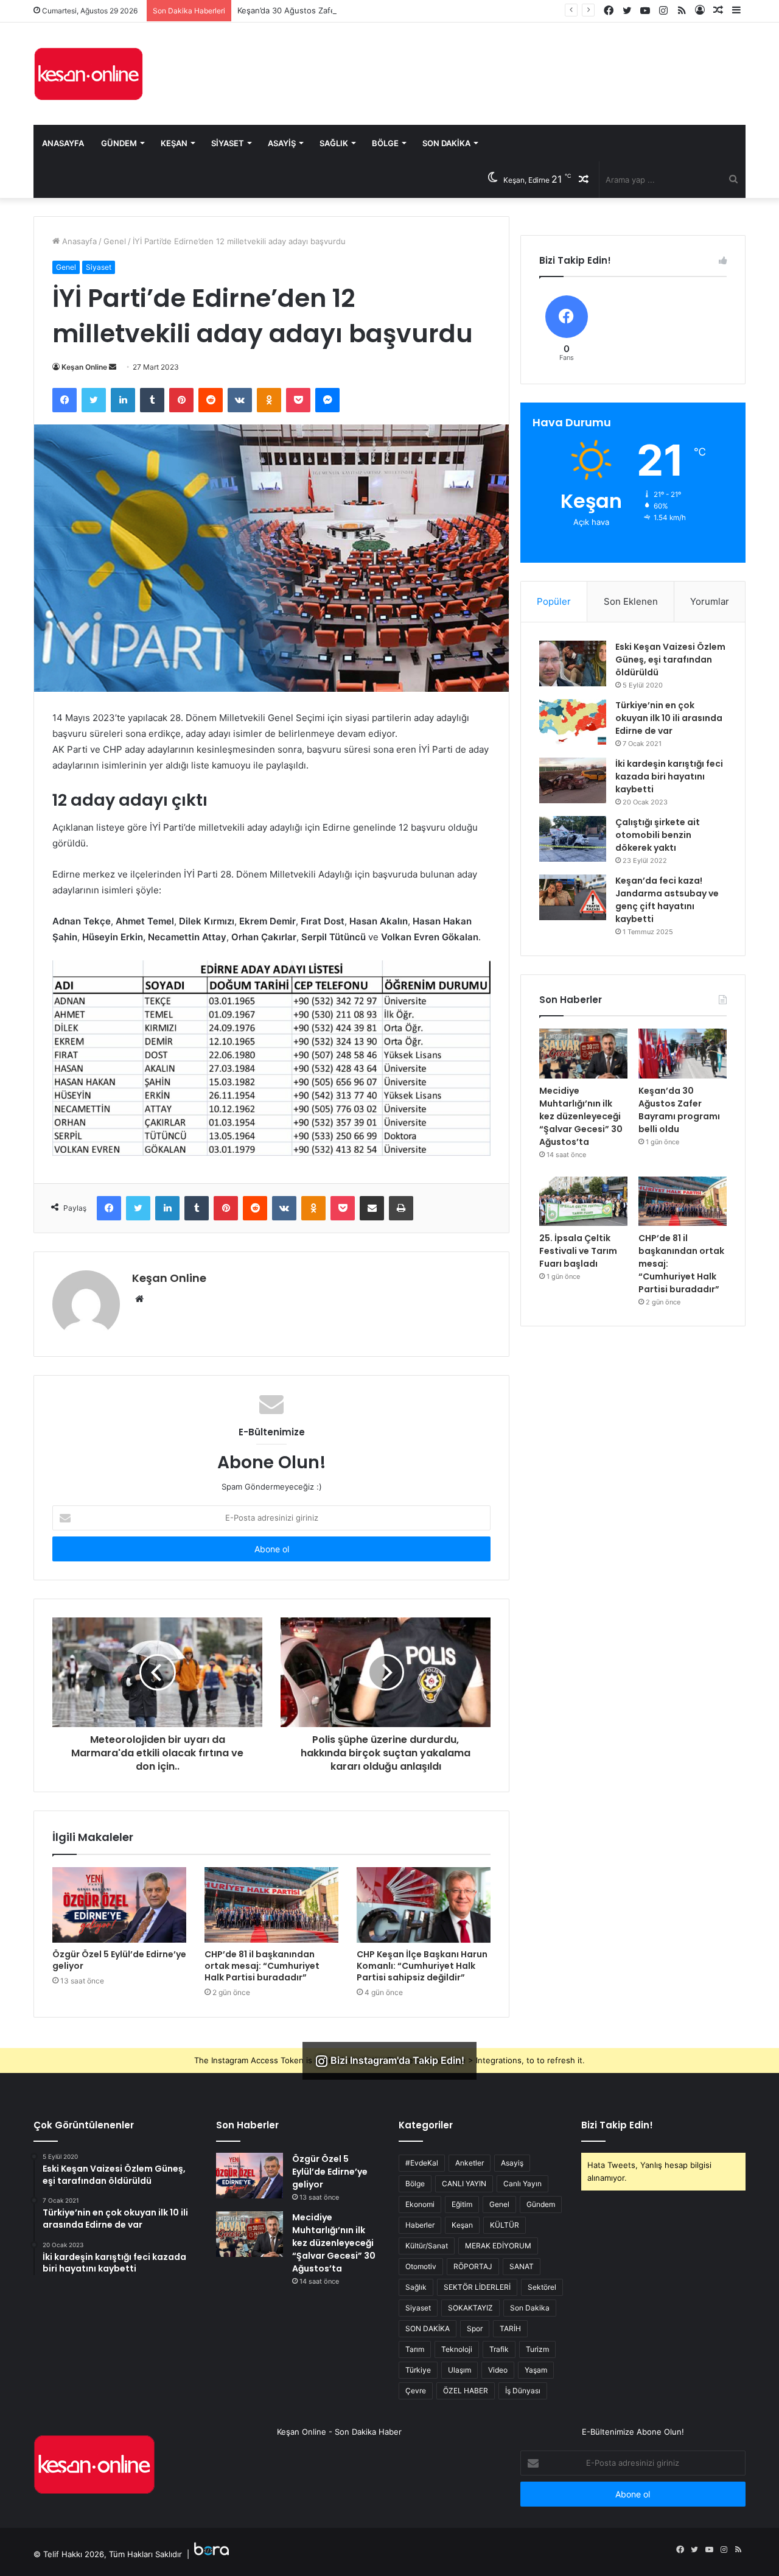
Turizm (537, 2349)
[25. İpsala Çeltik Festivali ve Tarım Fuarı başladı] (583, 1202)
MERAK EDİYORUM (498, 2246)
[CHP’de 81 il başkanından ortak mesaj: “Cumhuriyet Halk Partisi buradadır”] (271, 1905)
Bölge (385, 143)
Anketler (470, 2163)
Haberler (420, 2225)
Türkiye (418, 2370)
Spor (475, 2328)
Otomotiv (421, 2266)
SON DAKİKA (428, 2328)
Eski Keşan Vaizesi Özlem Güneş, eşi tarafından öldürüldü (670, 660)
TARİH (510, 2328)
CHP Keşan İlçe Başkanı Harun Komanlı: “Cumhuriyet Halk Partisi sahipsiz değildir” (422, 1966)
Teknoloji (457, 2349)
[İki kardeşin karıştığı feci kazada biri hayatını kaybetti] (573, 780)
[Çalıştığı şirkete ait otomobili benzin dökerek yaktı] (573, 839)
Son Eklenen (631, 601)
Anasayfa (63, 143)
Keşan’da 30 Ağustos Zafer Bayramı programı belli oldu (340, 10)
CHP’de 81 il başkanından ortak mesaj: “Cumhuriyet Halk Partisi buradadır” (262, 1966)
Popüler (554, 601)
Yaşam (536, 2370)
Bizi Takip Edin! (617, 2125)
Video (498, 2370)
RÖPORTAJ (473, 2266)
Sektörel (542, 2287)
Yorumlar (710, 601)
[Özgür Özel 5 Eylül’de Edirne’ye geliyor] (119, 1905)
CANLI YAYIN (464, 2184)
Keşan (174, 143)
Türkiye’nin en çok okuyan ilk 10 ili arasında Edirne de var (669, 718)
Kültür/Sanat (427, 2246)
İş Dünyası (523, 2391)
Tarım (415, 2349)
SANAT (522, 2266)
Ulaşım (459, 2370)
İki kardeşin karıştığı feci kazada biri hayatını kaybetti (669, 776)
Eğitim (462, 2204)
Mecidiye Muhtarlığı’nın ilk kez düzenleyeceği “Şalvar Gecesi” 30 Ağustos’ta (581, 1116)
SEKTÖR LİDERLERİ (477, 2287)
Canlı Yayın (522, 2184)
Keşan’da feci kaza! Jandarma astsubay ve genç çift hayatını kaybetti (667, 900)
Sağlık (334, 143)
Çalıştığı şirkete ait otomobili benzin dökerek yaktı (658, 835)
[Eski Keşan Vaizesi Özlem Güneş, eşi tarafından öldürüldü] (573, 663)
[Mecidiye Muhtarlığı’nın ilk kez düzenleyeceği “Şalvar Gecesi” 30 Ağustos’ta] (583, 1054)
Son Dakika (446, 143)
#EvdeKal (422, 2163)
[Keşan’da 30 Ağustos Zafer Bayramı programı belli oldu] (683, 1054)
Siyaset (228, 143)
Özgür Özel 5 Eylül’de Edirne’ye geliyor (119, 1960)
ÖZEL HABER (466, 2391)
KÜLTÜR (505, 2225)
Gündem (119, 143)
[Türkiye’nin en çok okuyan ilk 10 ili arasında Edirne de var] (573, 722)
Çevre (416, 2391)
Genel (115, 241)
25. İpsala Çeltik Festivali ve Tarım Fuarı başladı (578, 1251)
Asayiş (282, 143)
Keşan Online (84, 367)
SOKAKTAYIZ (470, 2308)
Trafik (499, 2349)
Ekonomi (420, 2204)
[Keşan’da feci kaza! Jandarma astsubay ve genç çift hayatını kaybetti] (573, 897)
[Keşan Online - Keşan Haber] (88, 74)
